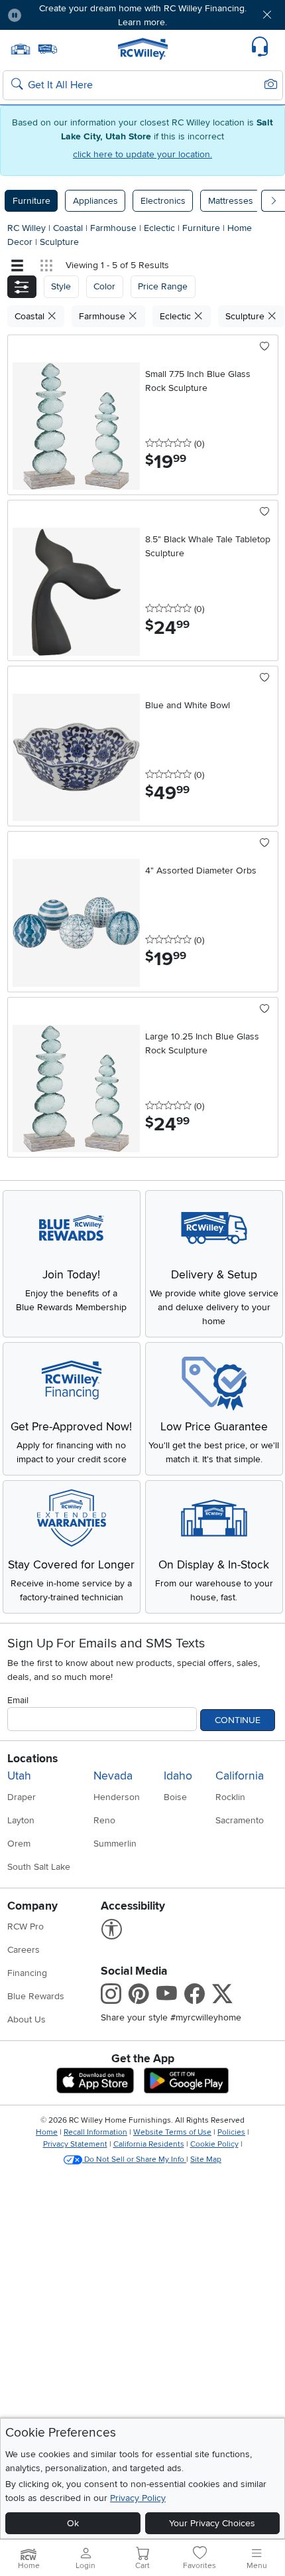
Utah (19, 1776)
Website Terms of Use (172, 2132)
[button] (54, 15)
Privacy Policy (138, 2498)
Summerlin (115, 1844)
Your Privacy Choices (212, 2523)
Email (18, 1700)
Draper (22, 1797)
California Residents (149, 2144)
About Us (27, 2019)
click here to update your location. (142, 154)
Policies (231, 2132)
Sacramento (240, 1820)
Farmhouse (115, 228)
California (240, 1776)
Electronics (163, 201)
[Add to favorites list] (265, 347)
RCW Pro (26, 1927)
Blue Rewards (36, 1996)
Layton (21, 1820)
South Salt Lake (39, 1867)
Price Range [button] (163, 286)
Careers (24, 1950)
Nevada (113, 1776)
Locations (32, 1759)
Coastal (69, 228)
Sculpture (59, 242)
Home (47, 2132)
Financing (27, 1973)
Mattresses (231, 201)
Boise (175, 1797)
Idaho (178, 1776)
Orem (19, 1844)
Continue (238, 1720)
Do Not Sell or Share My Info (134, 2159)
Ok (73, 2523)
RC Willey (27, 228)
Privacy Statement (75, 2144)
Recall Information (95, 2132)
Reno (104, 1820)
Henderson (117, 1797)
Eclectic (161, 228)
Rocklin (230, 1797)
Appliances (95, 201)
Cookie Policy (214, 2144)
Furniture (31, 201)
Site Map (206, 2159)
